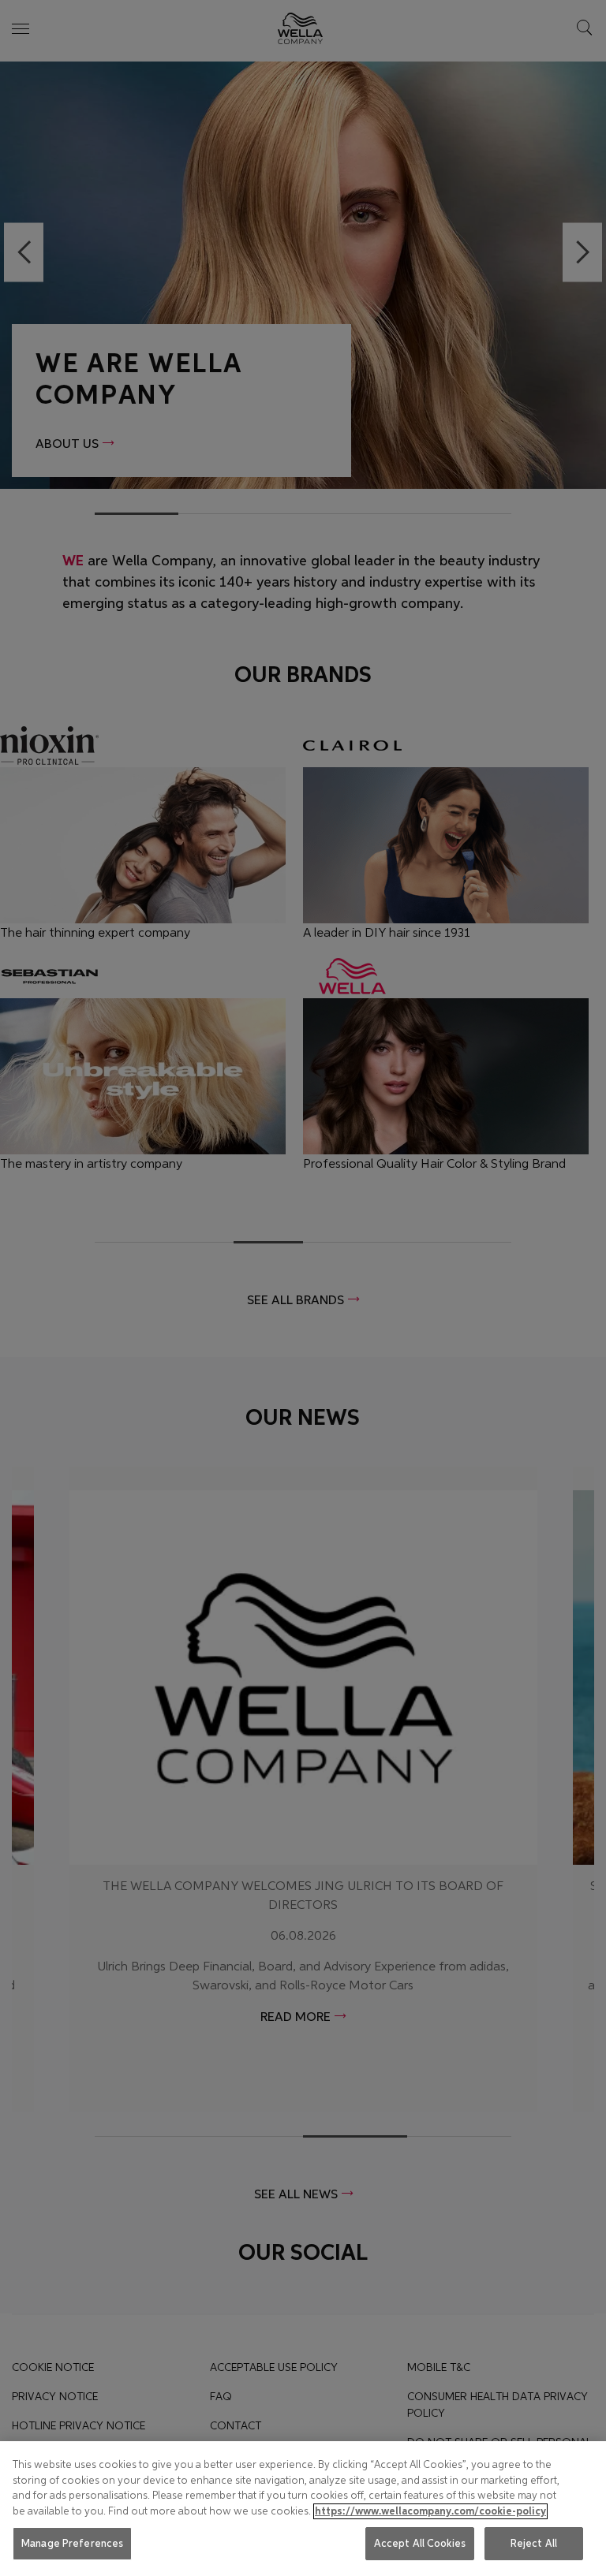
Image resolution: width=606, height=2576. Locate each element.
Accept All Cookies (420, 2543)
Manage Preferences (72, 2543)
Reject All (534, 2543)
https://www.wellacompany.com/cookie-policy (430, 2511)
